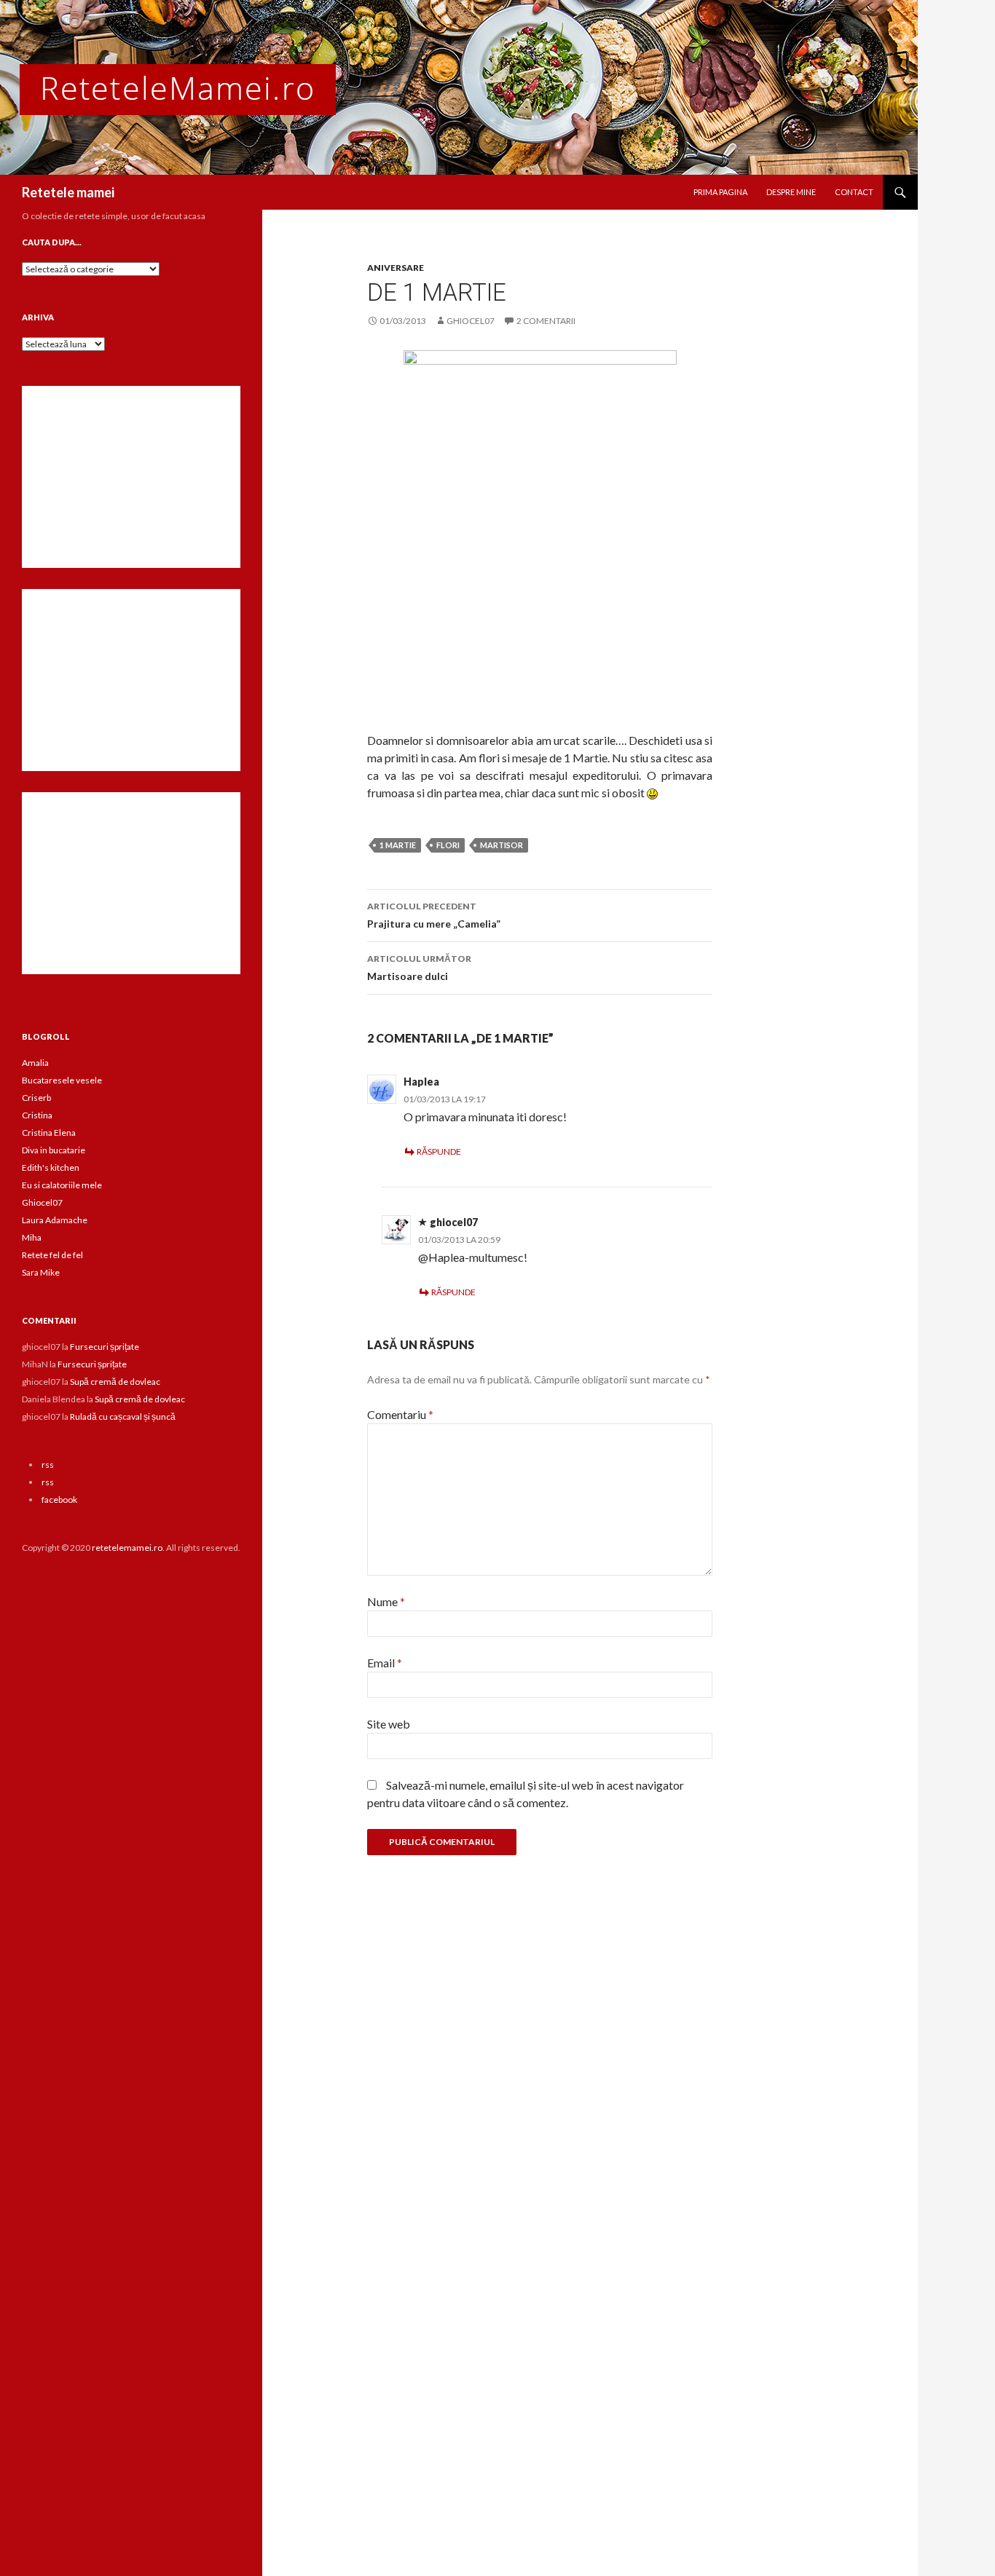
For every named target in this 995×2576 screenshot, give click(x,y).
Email (385, 1663)
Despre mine (791, 192)
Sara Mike (41, 1272)
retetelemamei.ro (127, 1548)
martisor (502, 845)
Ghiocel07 (42, 1202)
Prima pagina (720, 192)
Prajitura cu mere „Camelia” (434, 915)
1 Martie (398, 845)
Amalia (35, 1063)
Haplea (421, 1082)
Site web (389, 1724)
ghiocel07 (471, 321)
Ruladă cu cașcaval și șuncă (123, 1417)
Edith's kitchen (51, 1168)
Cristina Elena (49, 1133)
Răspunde (439, 1151)
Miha (32, 1237)
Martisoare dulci (419, 968)
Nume (386, 1601)
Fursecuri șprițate (105, 1347)
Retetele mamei (68, 192)
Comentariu (400, 1414)
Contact (854, 192)
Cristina (37, 1115)
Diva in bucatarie (54, 1150)
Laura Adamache (55, 1220)
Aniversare (396, 268)
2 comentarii (546, 321)
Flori (448, 845)
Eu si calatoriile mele (62, 1185)
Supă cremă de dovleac (115, 1382)
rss (48, 1465)
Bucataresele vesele (62, 1080)
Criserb (36, 1098)
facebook (59, 1500)
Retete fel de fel (52, 1255)
